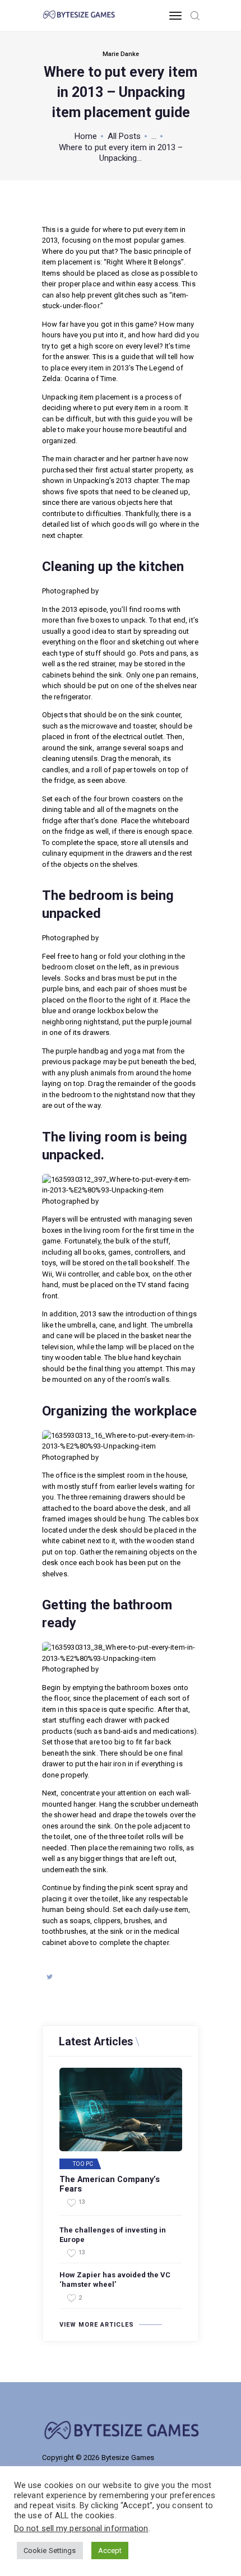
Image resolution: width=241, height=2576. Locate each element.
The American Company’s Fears (110, 2185)
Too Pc (83, 2164)
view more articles (97, 2325)
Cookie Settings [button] (50, 2551)
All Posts (124, 136)
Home (86, 136)
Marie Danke (121, 54)
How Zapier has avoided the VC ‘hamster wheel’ (115, 2280)
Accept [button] (110, 2551)
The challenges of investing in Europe (113, 2235)
